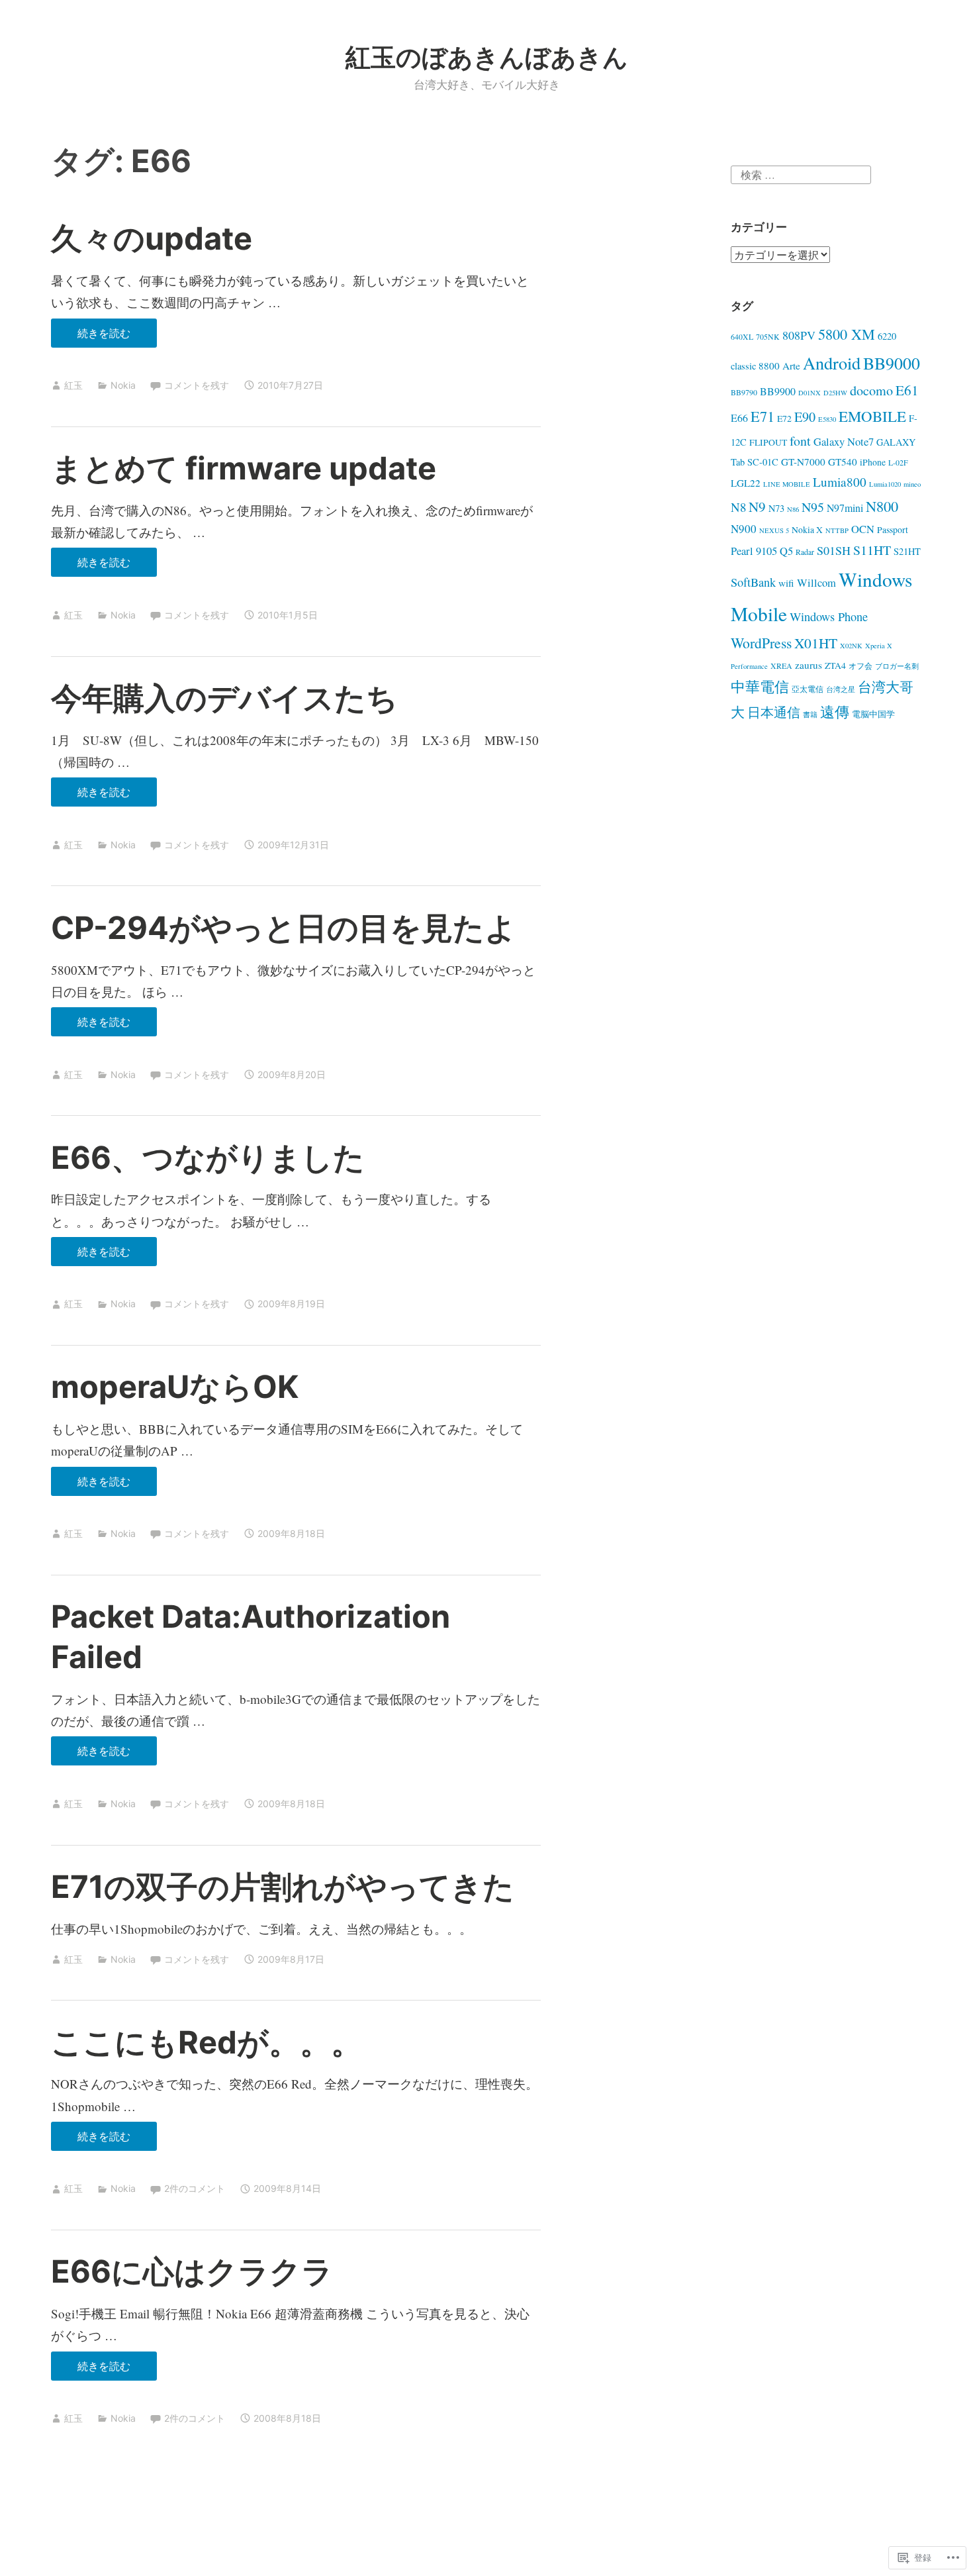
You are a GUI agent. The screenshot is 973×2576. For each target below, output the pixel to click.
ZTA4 (835, 665)
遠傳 (835, 712)
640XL (742, 336)
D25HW (835, 393)
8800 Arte (779, 366)
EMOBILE (872, 416)
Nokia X (807, 529)
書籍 (810, 715)
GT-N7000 (803, 462)
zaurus (809, 665)
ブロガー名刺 (897, 666)
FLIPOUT (768, 442)
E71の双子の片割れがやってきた (283, 1886)
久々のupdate (152, 238)
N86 (793, 509)
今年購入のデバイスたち (224, 698)
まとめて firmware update (244, 468)
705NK (768, 336)
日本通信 (774, 712)
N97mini (845, 508)
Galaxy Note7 (844, 442)
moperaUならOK (175, 1386)
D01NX (810, 393)
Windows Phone (829, 617)
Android (832, 363)
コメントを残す (197, 385)
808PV (799, 335)
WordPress (761, 643)
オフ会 (860, 666)
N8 (738, 507)
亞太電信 (808, 689)
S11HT (872, 550)
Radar (805, 552)
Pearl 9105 (754, 551)
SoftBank (753, 582)
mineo (912, 484)
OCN (863, 529)
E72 (784, 418)
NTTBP (837, 530)
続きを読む (91, 337)
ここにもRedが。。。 (207, 2042)
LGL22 (746, 483)
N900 (744, 529)
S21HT (907, 551)
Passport (893, 529)
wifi (786, 583)
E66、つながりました (208, 1157)
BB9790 (744, 392)
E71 (763, 416)
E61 (907, 390)
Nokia (123, 385)
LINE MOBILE (787, 484)
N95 (813, 507)
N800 (882, 506)
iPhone (873, 462)
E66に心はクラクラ (192, 2271)
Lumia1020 (885, 484)
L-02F (898, 462)
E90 (805, 417)
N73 (776, 508)
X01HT (816, 643)
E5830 (827, 419)
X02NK (851, 646)
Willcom (816, 583)
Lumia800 (840, 482)
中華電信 (760, 686)
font (800, 441)
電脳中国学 (873, 714)
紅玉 (73, 385)
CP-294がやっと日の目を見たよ (284, 927)
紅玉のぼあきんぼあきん (487, 57)
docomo (871, 390)
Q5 (786, 551)
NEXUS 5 (774, 530)
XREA (781, 666)
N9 (757, 507)
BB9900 (778, 391)
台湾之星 (841, 689)
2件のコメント (195, 2188)
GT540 (843, 462)
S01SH (834, 550)
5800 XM (847, 334)
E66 (739, 418)
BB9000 (892, 363)
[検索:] (801, 173)
